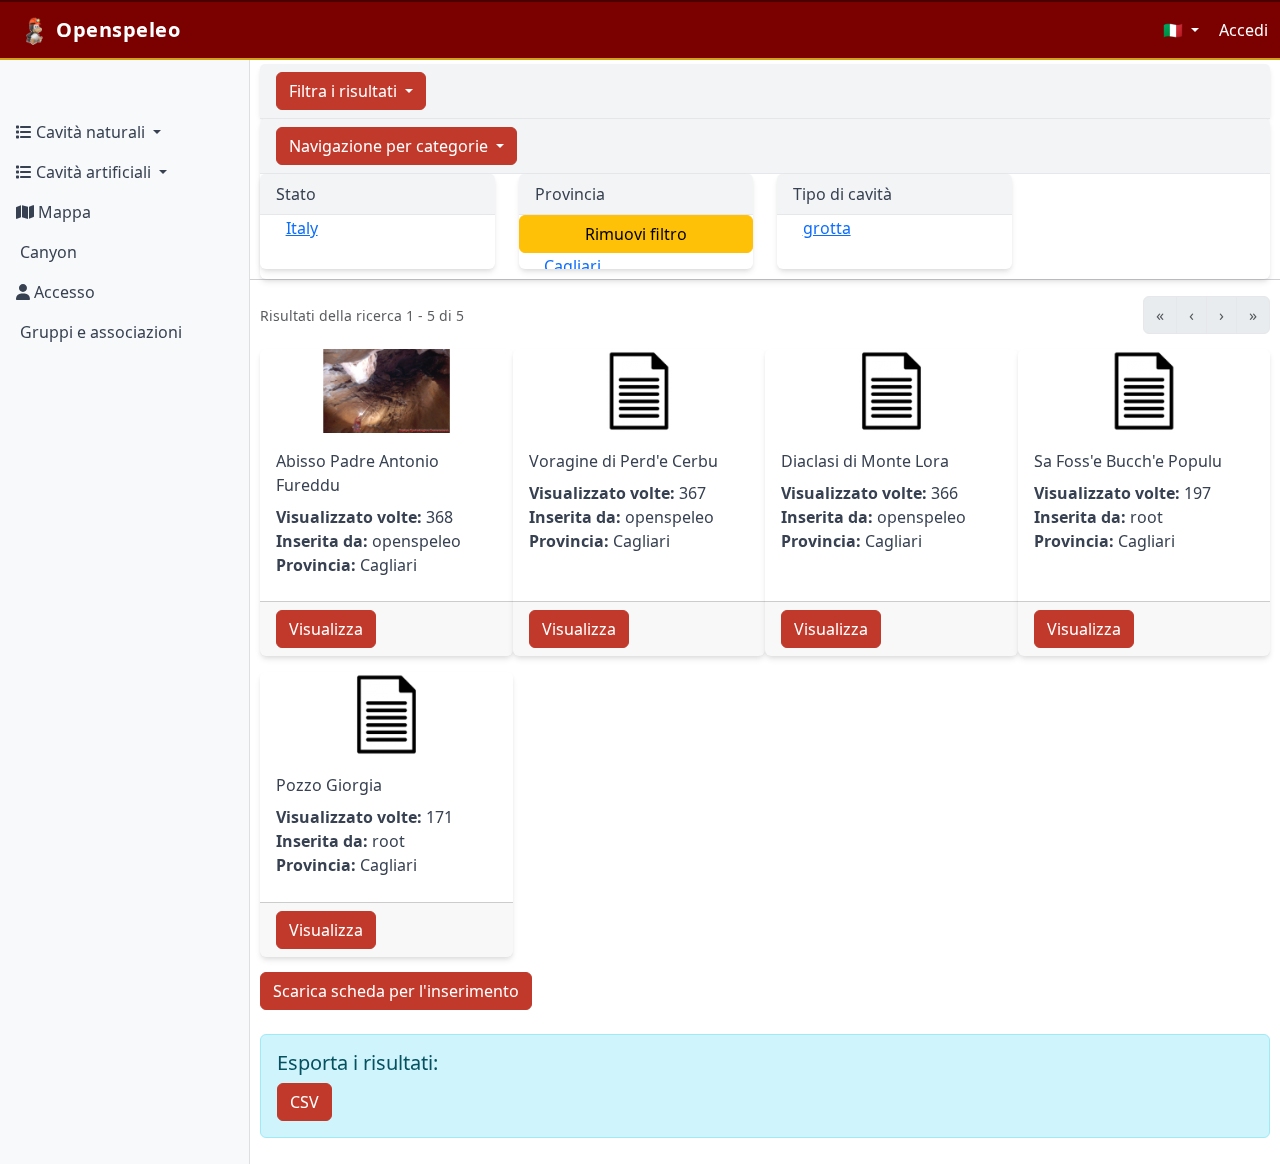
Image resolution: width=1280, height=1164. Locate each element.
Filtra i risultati (345, 91)
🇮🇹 (1175, 30)
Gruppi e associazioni (99, 332)
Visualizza (326, 629)
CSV (304, 1102)
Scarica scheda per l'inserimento (396, 991)
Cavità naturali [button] (90, 132)
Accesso (62, 292)
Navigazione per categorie (390, 146)
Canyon (46, 252)
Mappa (62, 212)
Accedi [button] (1243, 30)
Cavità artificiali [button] (93, 172)
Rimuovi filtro (636, 234)
